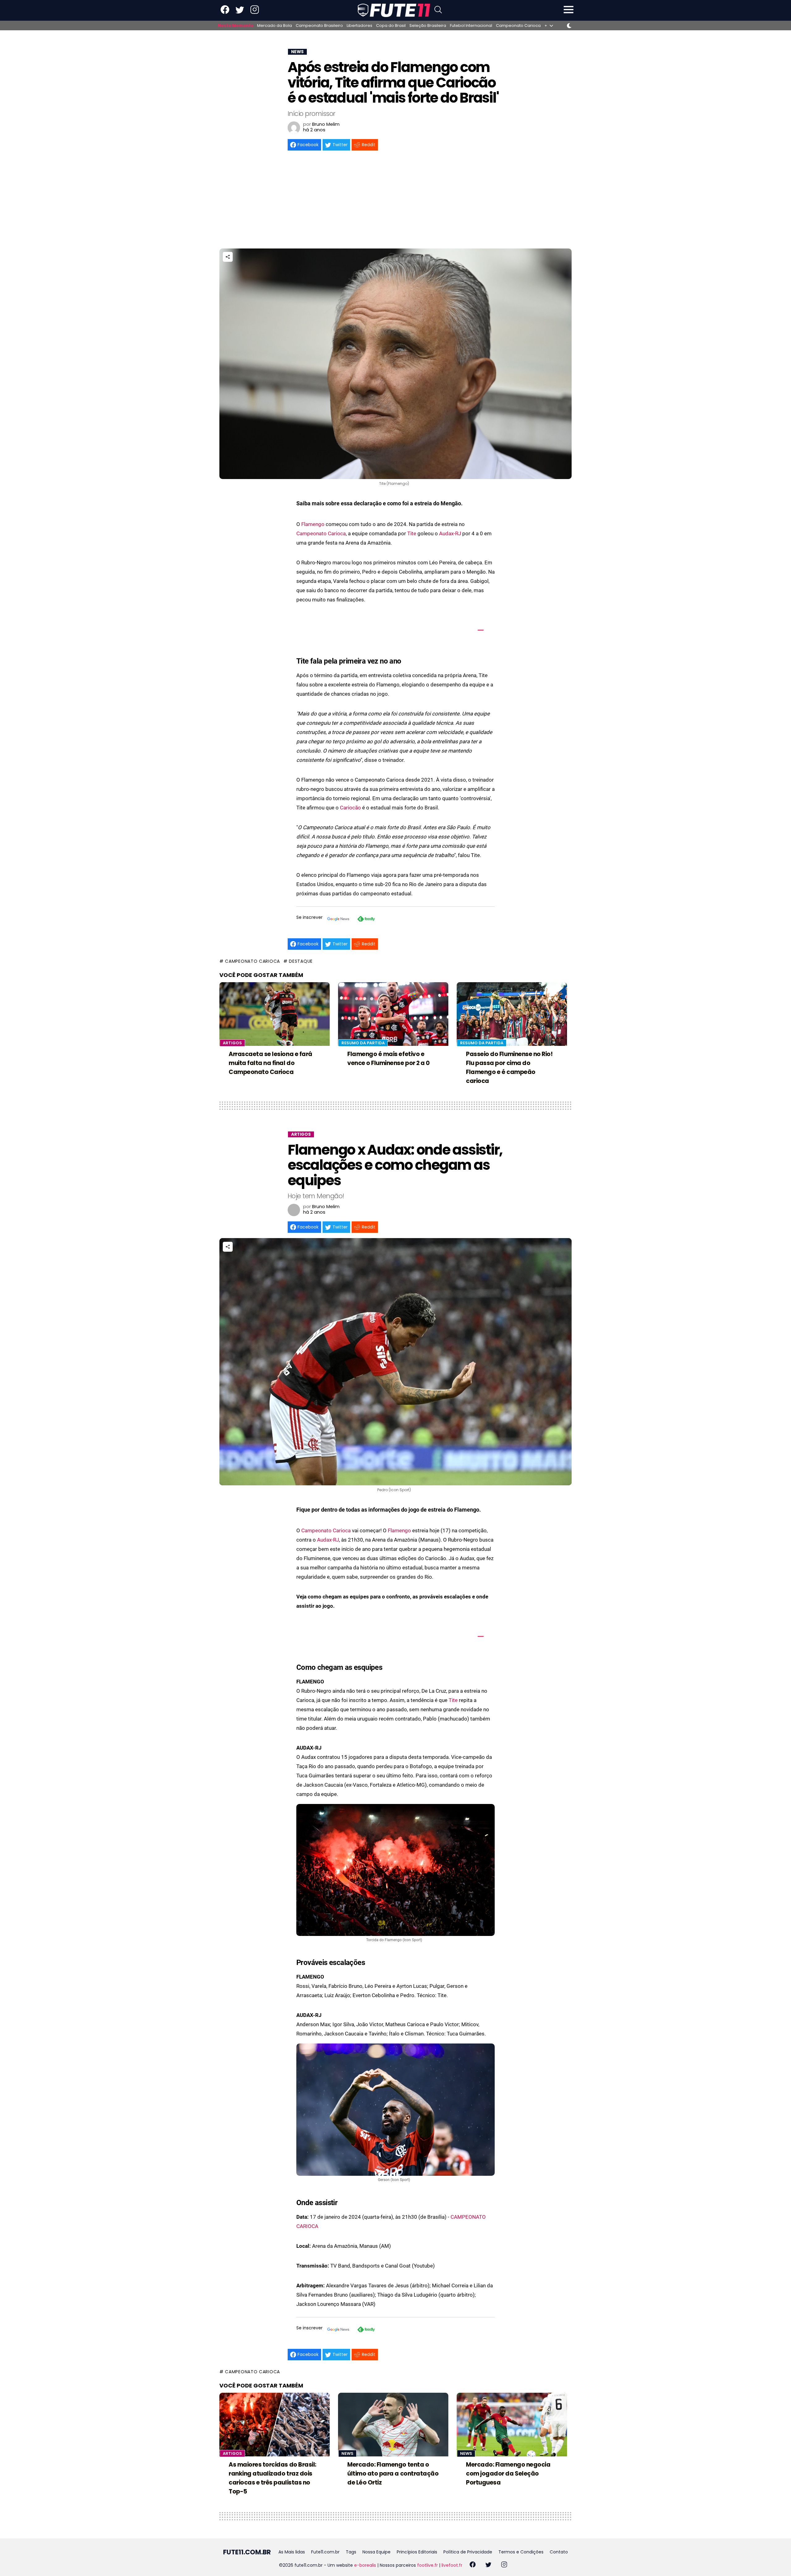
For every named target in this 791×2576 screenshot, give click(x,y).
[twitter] (488, 2565)
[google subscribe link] (338, 920)
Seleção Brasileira (428, 26)
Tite (412, 533)
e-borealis (365, 2565)
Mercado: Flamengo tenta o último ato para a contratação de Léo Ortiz (393, 2474)
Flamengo (313, 524)
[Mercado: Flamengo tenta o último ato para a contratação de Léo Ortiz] (393, 2425)
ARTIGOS (301, 1134)
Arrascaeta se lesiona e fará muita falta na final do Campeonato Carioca (271, 1063)
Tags (351, 2552)
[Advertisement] (395, 202)
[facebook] (473, 2565)
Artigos (232, 1043)
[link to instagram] (255, 13)
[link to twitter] (240, 13)
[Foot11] (394, 10)
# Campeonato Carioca (250, 961)
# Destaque (298, 961)
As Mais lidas (292, 2552)
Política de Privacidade (468, 2552)
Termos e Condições (521, 2552)
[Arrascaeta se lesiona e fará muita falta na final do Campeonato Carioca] (275, 1014)
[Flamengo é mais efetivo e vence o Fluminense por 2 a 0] (393, 1014)
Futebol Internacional (471, 26)
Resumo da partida (363, 1043)
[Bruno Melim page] (294, 128)
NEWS (297, 52)
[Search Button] (438, 10)
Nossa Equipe (376, 2552)
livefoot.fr (452, 2565)
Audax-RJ (450, 533)
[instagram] (504, 2565)
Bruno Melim (326, 124)
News (347, 2453)
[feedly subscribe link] (366, 920)
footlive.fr (427, 2565)
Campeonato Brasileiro (319, 26)
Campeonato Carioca (518, 26)
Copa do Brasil (391, 26)
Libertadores (360, 26)
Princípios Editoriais (417, 2552)
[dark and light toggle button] (569, 26)
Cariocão (350, 808)
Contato (559, 2552)
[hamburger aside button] (569, 10)
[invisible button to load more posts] (222, 2537)
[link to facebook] (225, 13)
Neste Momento (236, 26)
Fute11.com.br (325, 2552)
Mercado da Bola (275, 26)
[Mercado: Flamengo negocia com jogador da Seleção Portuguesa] (512, 2425)
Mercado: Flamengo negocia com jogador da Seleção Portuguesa (508, 2474)
